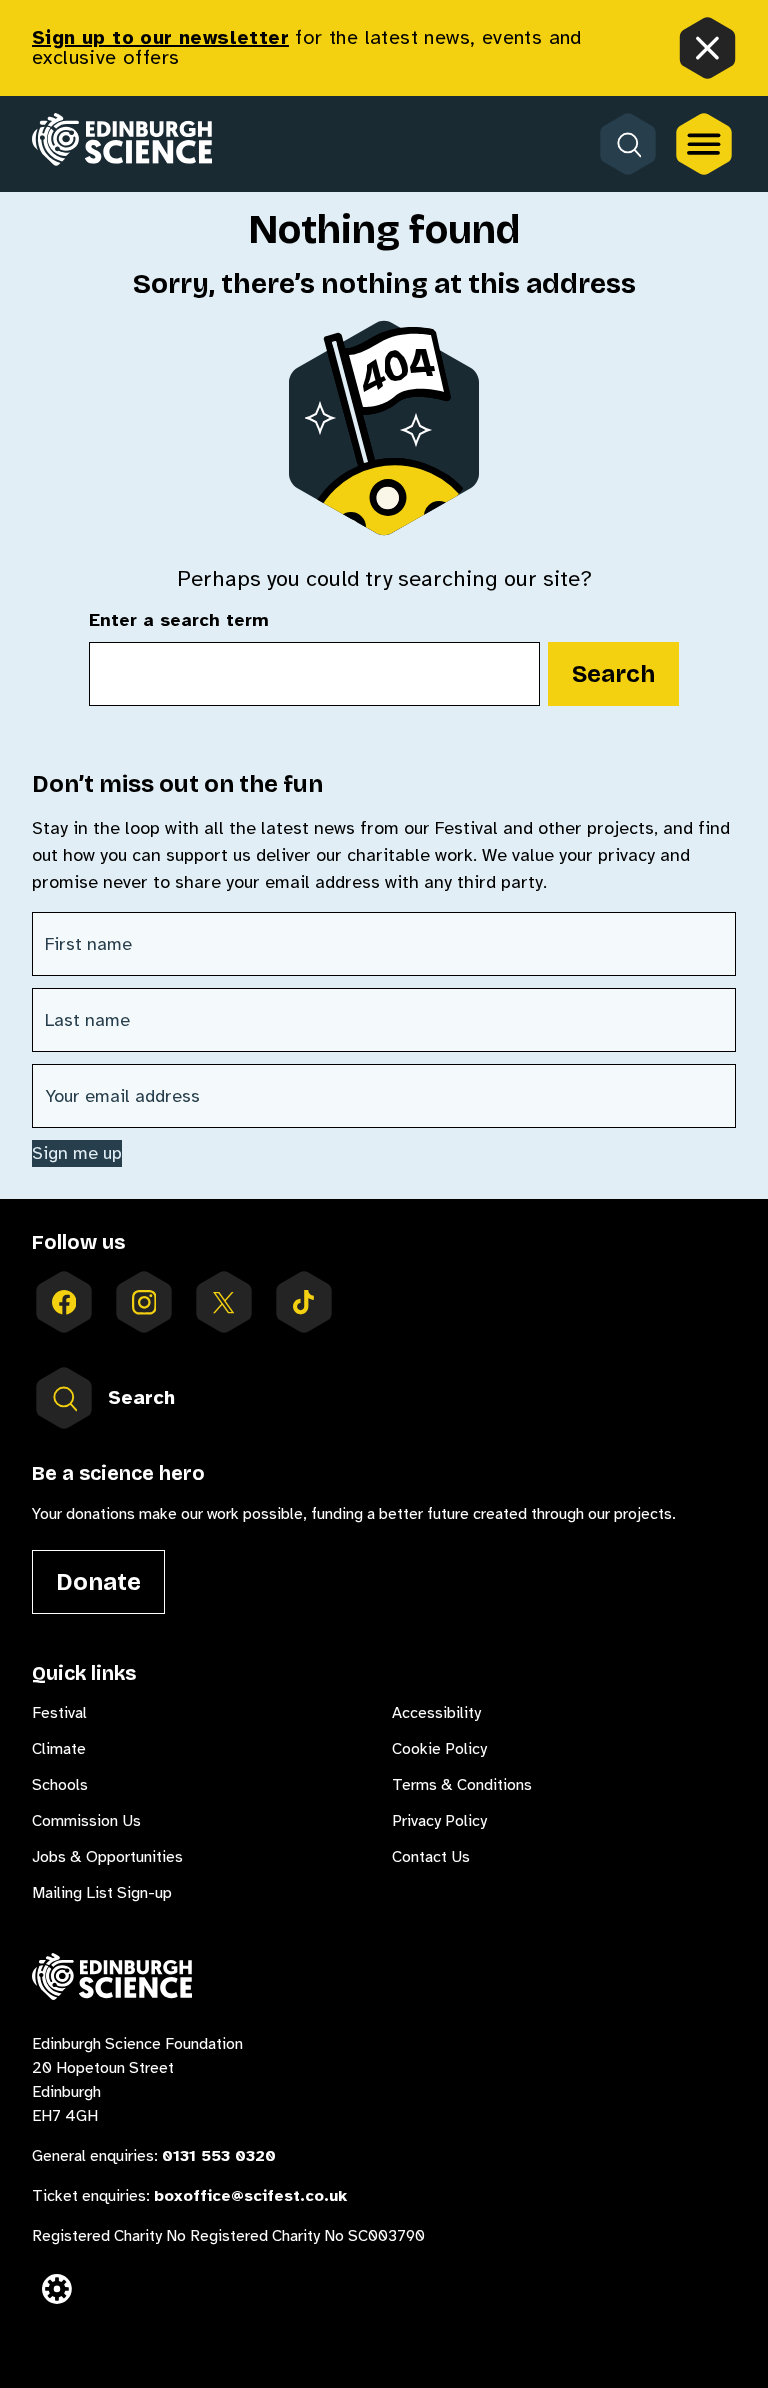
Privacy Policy (439, 1821)
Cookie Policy (439, 1749)
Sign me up (77, 1153)
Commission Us (86, 1821)
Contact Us (431, 1857)
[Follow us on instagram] (144, 1302)
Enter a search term (179, 621)
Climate (59, 1749)
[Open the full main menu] (704, 144)
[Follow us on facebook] (64, 1302)
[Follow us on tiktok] (304, 1302)
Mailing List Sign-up (102, 1893)
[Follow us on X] (224, 1302)
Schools (60, 1785)
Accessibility (436, 1713)
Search (613, 674)
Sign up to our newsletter (160, 37)
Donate (98, 1582)
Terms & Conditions (462, 1785)
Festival (59, 1713)
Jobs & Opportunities (107, 1857)
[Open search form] (628, 144)
